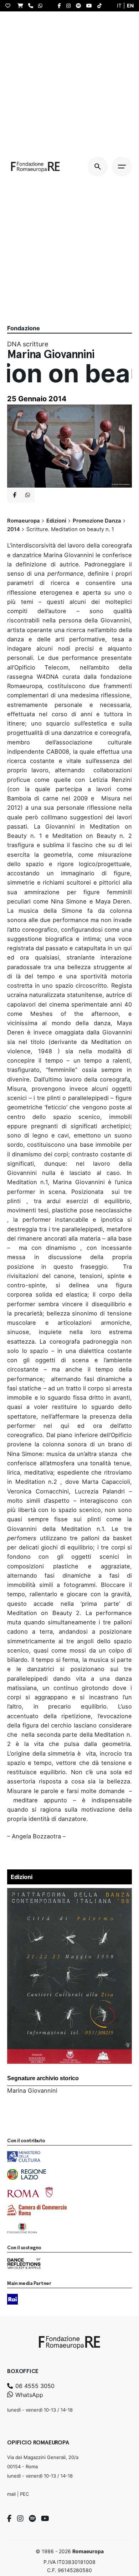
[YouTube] (45, 2519)
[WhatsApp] (42, 6)
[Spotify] (32, 2519)
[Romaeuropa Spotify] (80, 6)
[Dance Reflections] (24, 2264)
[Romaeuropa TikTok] (101, 6)
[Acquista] (22, 6)
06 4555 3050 (34, 2386)
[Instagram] (20, 2519)
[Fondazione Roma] (22, 2228)
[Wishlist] (10, 6)
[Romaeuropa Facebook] (61, 6)
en (130, 6)
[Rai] (12, 2299)
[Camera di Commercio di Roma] (37, 2210)
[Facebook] (9, 2519)
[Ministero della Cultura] (24, 2157)
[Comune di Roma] (30, 2192)
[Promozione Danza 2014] (69, 1893)
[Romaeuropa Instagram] (70, 6)
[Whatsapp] (27, 495)
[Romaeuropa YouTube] (91, 6)
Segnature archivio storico (43, 2078)
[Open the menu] (122, 167)
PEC (24, 2494)
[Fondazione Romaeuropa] (35, 167)
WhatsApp (28, 2395)
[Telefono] (32, 6)
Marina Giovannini (32, 2091)
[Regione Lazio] (27, 2174)
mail (11, 2494)
